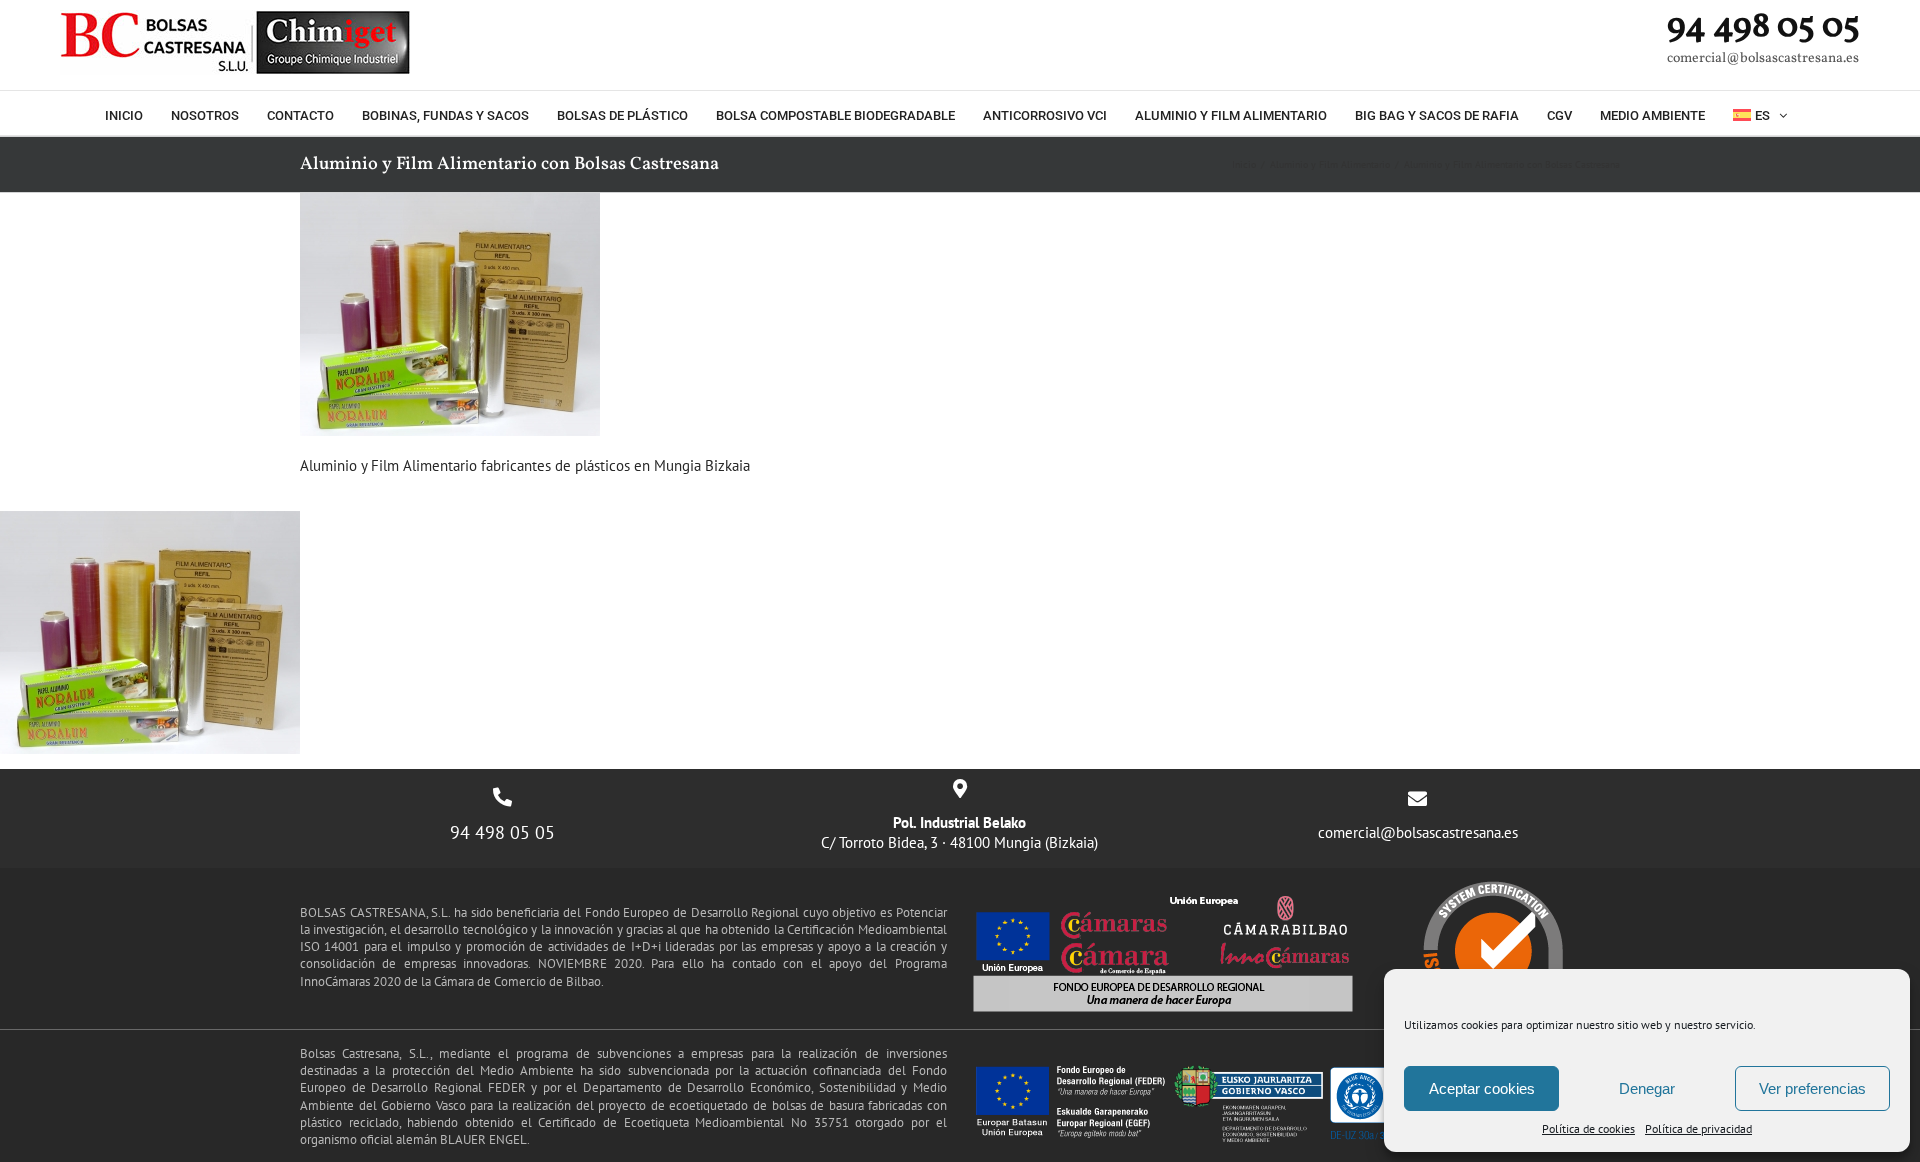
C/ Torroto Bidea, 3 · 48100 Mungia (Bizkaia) (959, 832)
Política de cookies (1588, 1128)
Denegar (1647, 1088)
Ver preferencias (1812, 1088)
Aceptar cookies (1482, 1088)
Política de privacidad (1698, 1128)
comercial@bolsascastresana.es (1418, 832)
